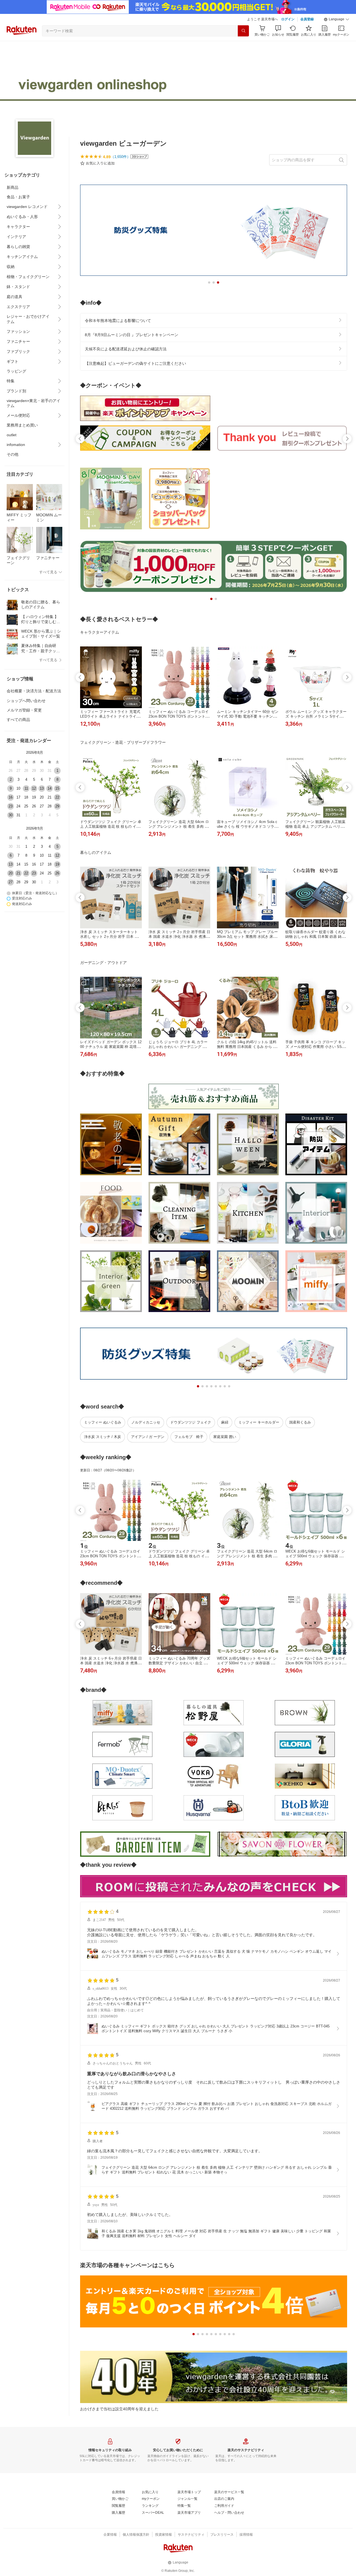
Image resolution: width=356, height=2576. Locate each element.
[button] (337, 19)
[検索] (243, 31)
